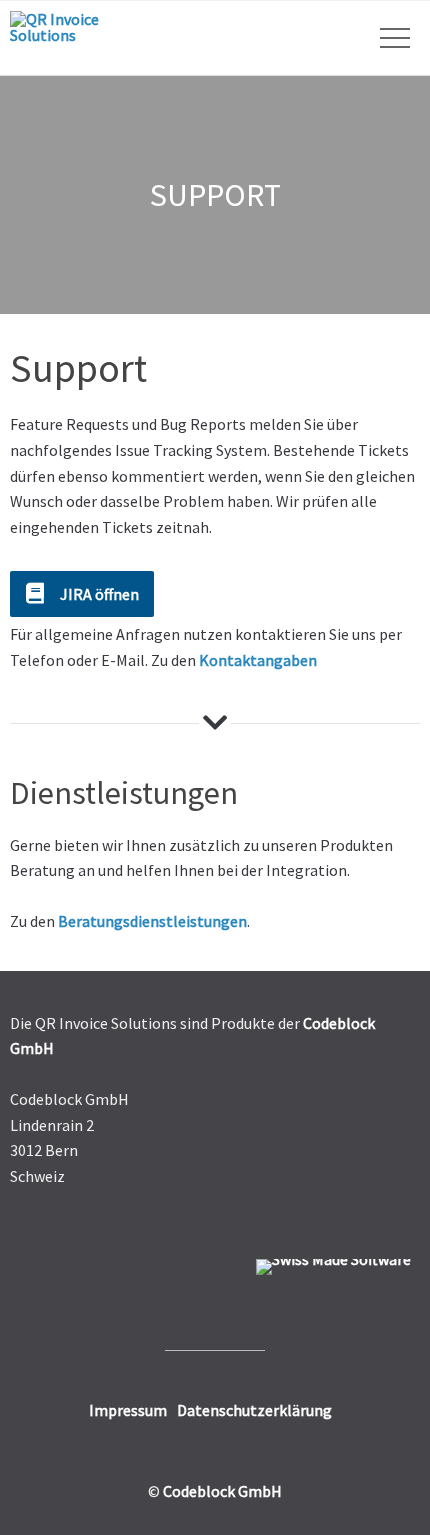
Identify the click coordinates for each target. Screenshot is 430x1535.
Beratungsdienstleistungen (152, 921)
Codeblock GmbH (222, 1491)
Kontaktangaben (258, 660)
